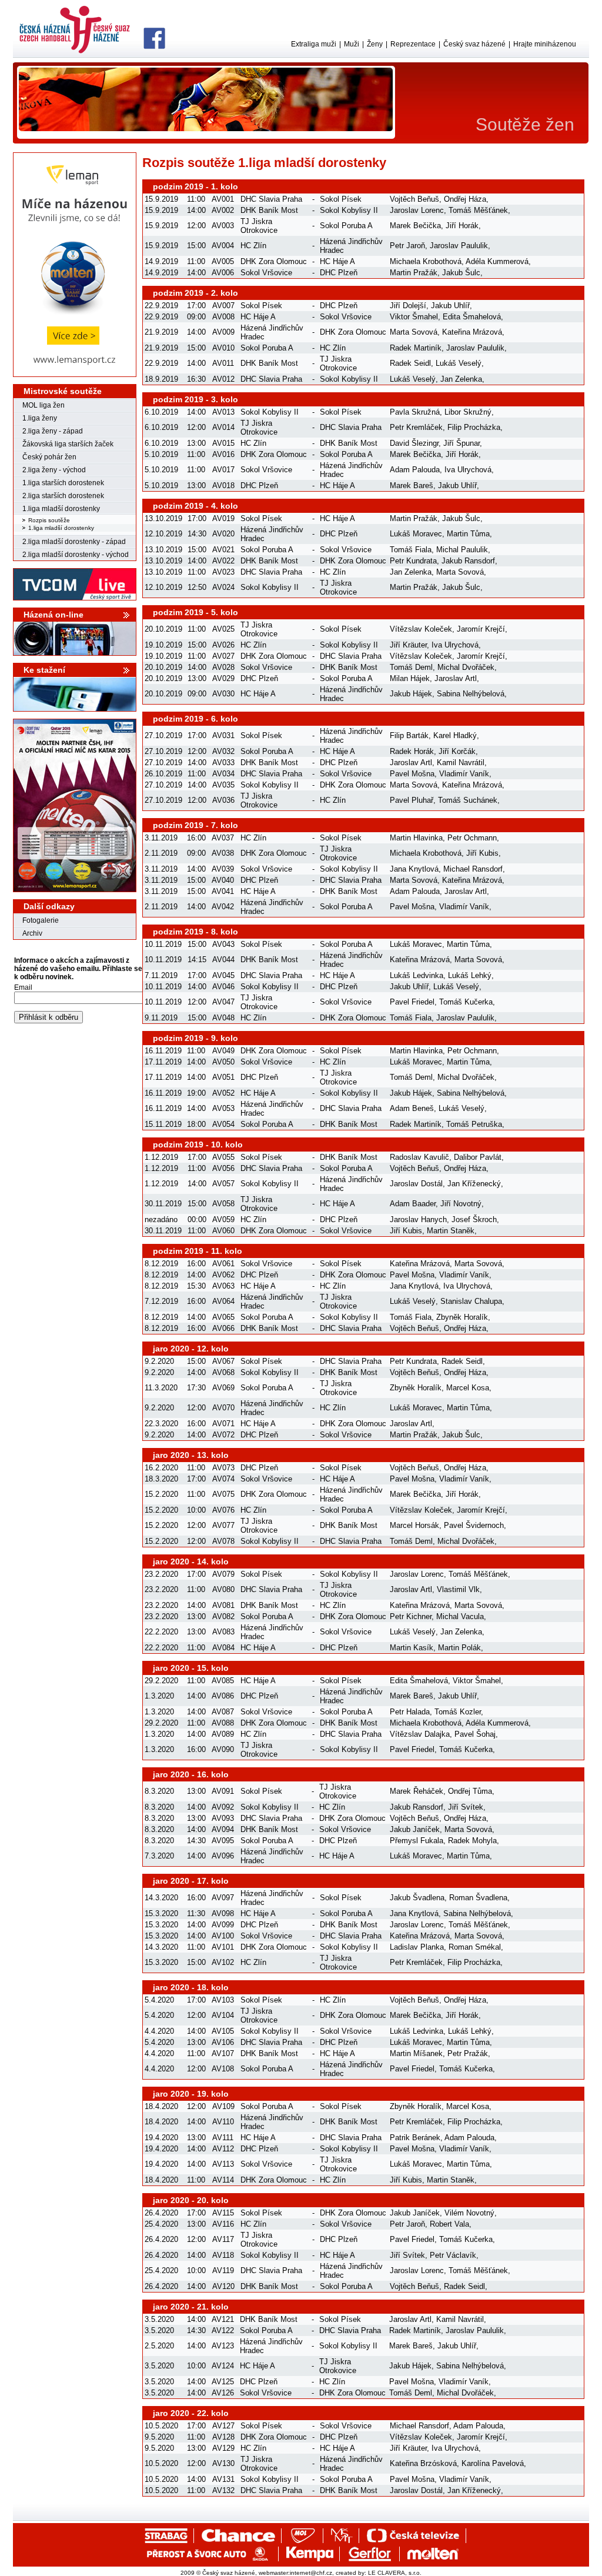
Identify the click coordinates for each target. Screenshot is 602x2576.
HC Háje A (337, 261)
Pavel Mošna (412, 774)
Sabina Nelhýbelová (471, 694)
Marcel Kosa (468, 1388)
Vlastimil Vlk (458, 1589)
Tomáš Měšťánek (478, 210)
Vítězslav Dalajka (420, 1734)
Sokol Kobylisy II (349, 210)
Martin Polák (459, 1648)
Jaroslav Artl (456, 678)
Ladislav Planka (417, 1947)
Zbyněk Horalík (462, 1317)
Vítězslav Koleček (421, 629)
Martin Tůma (468, 534)
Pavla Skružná (415, 412)
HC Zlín (253, 246)
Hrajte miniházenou (545, 44)
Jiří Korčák (457, 751)
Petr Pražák (468, 2053)
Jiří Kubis (482, 853)
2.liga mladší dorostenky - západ (74, 542)
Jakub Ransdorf (468, 561)
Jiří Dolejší (408, 306)
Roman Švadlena (478, 1898)
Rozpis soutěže (49, 520)
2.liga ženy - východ (54, 470)
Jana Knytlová (414, 869)
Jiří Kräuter (408, 645)
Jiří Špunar (461, 443)
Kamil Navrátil (461, 763)
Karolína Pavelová (493, 2463)
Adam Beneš (412, 1108)
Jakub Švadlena (417, 1898)
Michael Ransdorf (473, 869)
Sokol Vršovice (266, 273)
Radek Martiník (416, 348)
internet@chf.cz (311, 2573)
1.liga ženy (40, 418)
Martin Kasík (412, 1648)
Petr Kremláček (416, 427)
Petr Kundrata (413, 561)
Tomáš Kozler (458, 1712)
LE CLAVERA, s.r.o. (395, 2573)
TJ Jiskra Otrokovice (259, 226)
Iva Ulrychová (468, 470)
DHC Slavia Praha (271, 199)
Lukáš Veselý (459, 363)
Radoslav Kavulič (419, 1157)
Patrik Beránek (415, 2138)
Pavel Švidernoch (474, 1525)
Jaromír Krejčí (481, 629)
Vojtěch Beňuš (414, 199)
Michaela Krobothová (426, 261)
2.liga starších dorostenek (63, 496)
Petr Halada (410, 1712)
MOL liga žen (44, 405)
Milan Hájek (410, 678)
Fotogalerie (41, 920)
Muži (352, 44)
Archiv (32, 933)
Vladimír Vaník (464, 774)
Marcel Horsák (414, 1525)
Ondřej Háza (465, 199)
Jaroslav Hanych (418, 1219)
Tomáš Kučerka (466, 1002)
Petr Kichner (411, 1616)
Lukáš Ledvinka (417, 975)
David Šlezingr (414, 443)
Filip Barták (409, 735)
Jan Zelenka (461, 379)
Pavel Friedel (412, 1002)
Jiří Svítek (466, 1807)
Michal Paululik (462, 550)
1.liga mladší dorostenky (61, 509)
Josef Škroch (474, 1219)
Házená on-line (53, 615)
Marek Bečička (415, 226)
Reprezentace (413, 44)
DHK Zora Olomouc (274, 261)
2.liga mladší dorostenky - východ (76, 555)
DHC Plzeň (339, 273)
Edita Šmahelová (472, 317)
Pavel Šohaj (475, 1734)
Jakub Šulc (461, 273)
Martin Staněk (451, 1231)
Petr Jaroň (407, 246)
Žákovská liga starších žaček (68, 444)
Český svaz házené (474, 44)
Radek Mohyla (472, 1841)
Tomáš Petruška (474, 1124)
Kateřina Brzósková (423, 2463)
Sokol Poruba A (346, 226)
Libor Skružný (468, 412)
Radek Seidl (410, 363)
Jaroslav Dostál (416, 1184)
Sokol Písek (341, 199)
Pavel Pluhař (412, 800)
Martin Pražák (414, 273)
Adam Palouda (415, 470)
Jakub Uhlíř (450, 306)
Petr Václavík (453, 2255)
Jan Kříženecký (474, 1184)
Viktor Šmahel (414, 317)
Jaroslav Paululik (459, 246)
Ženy (375, 44)
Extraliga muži (314, 44)
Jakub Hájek (411, 694)
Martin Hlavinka (416, 838)
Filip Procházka (474, 427)
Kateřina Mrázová (472, 332)
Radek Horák (412, 751)
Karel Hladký (455, 735)
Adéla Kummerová (497, 261)
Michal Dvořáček (466, 667)
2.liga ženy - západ (53, 431)
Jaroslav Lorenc (417, 210)
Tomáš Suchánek (468, 800)
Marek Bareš (412, 485)
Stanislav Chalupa (471, 1301)
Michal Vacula (460, 1616)
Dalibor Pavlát (478, 1157)
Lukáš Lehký (470, 975)
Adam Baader (413, 1204)
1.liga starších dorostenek (63, 483)
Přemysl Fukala (417, 1841)
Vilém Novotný (469, 2213)
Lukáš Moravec (416, 534)
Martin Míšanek (416, 2053)
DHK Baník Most (269, 210)
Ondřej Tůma (470, 1791)
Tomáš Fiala (411, 550)
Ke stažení (44, 670)
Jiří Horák (462, 226)
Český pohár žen (49, 457)
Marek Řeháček (417, 1791)
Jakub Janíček (415, 1829)
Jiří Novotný (461, 1204)
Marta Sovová (414, 332)
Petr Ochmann (472, 838)
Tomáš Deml (411, 667)
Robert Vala (449, 2224)
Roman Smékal (475, 1947)
